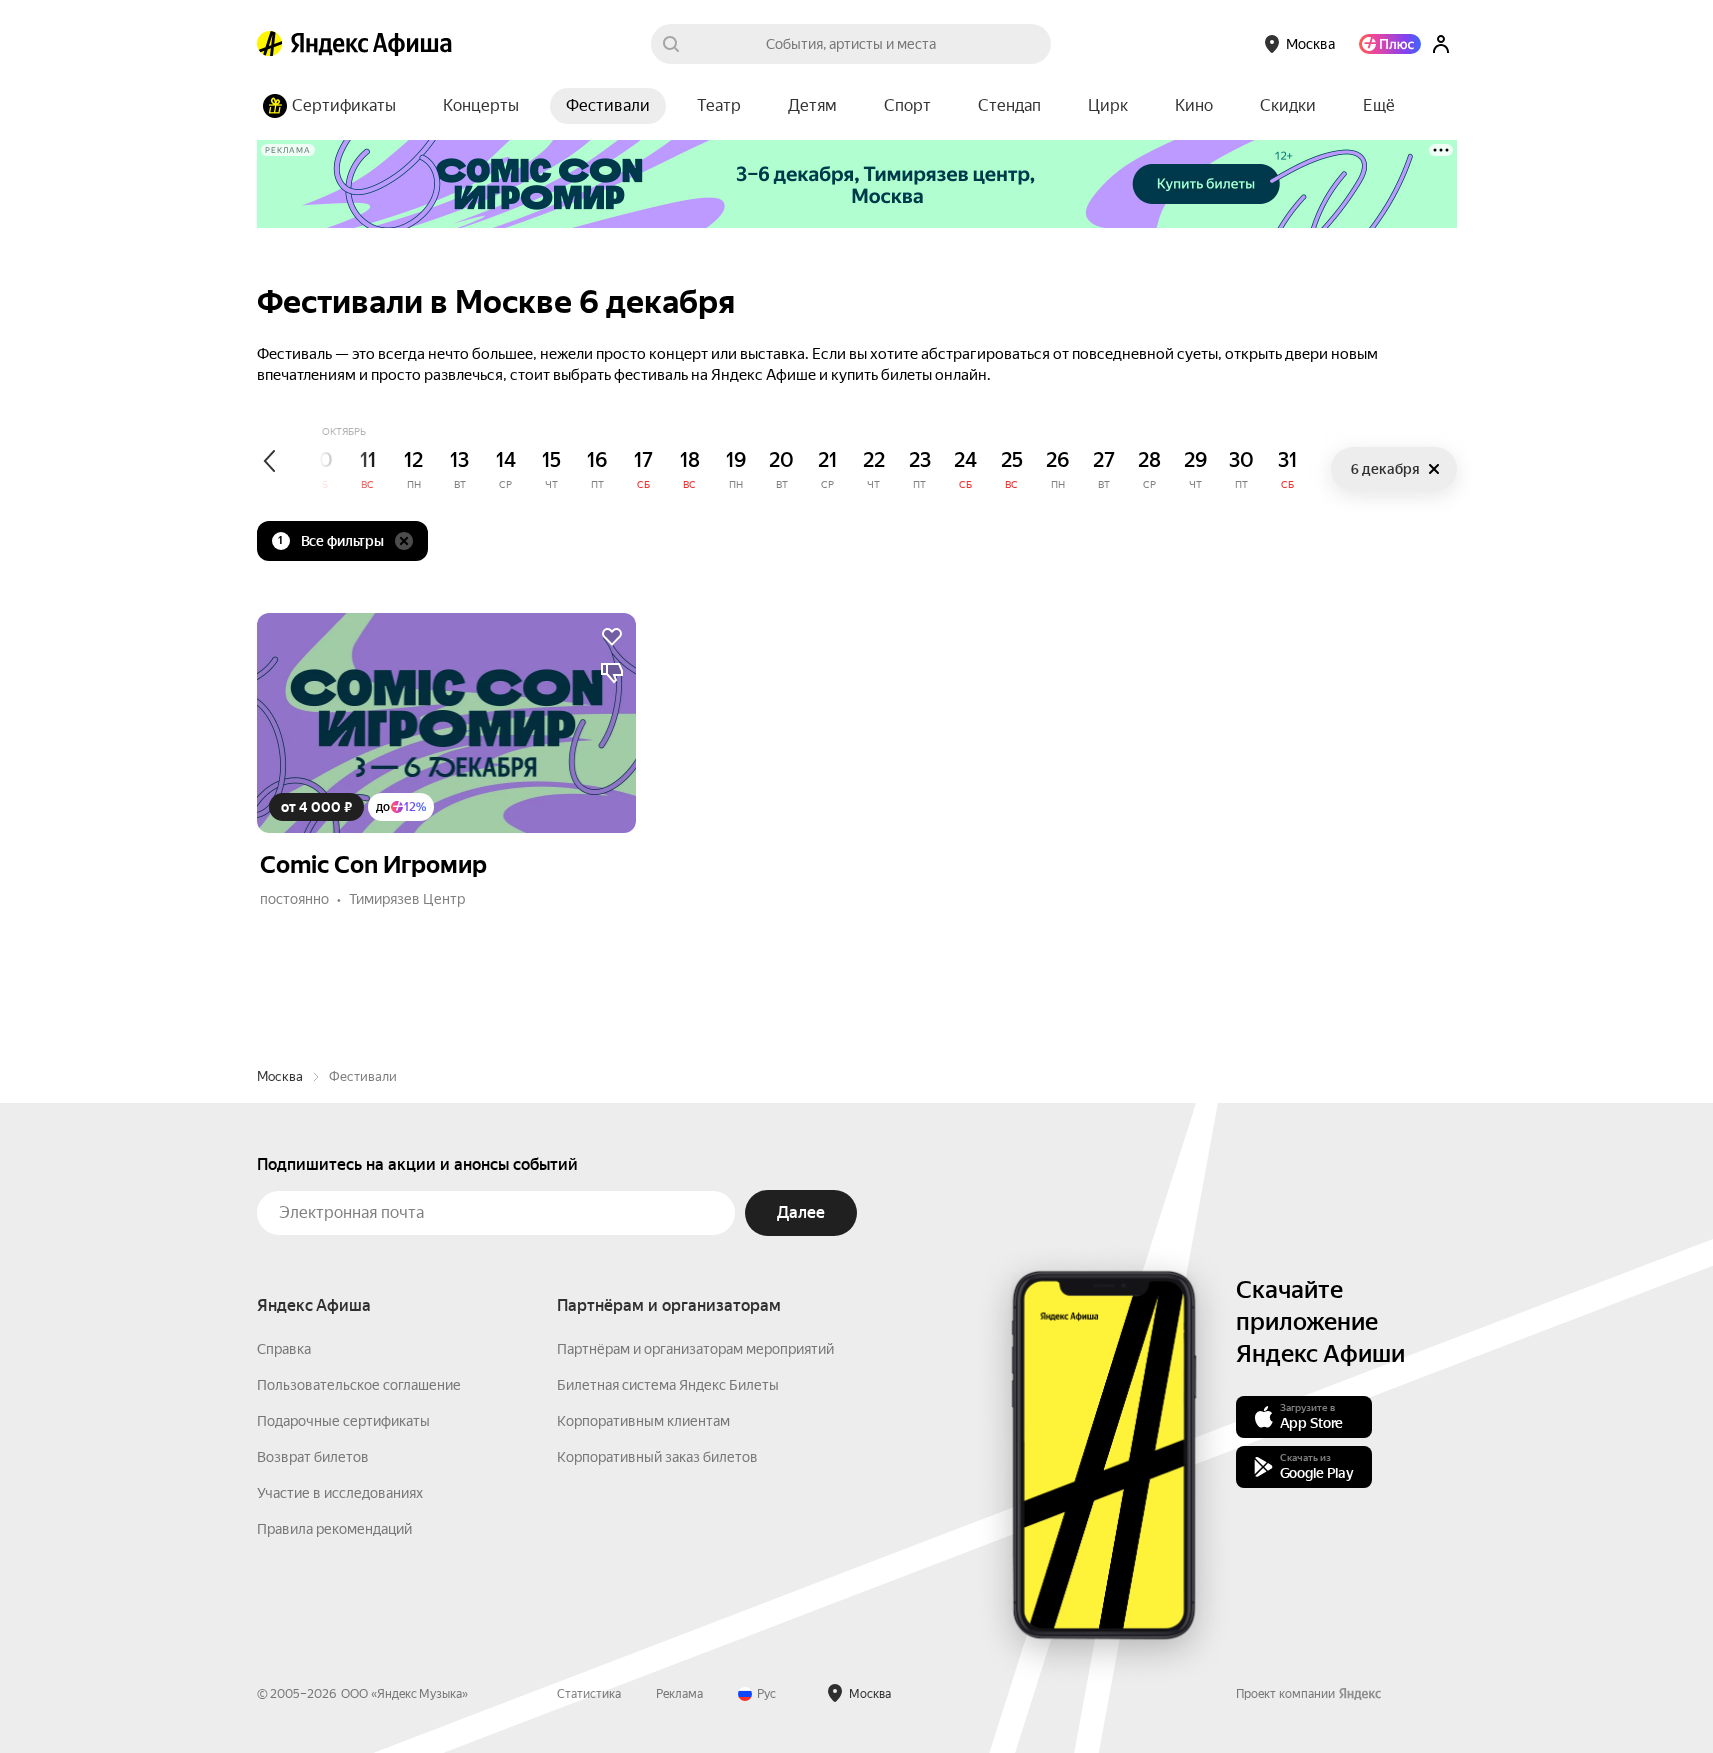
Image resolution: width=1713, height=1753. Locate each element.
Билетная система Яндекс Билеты (668, 1385)
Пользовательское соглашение (359, 1385)
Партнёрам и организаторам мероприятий (695, 1349)
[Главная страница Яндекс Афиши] (270, 44)
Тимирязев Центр (407, 899)
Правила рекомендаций (334, 1529)
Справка (284, 1349)
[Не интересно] (612, 673)
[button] (1379, 106)
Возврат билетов (313, 1457)
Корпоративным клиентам (643, 1421)
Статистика (589, 1694)
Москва (280, 1076)
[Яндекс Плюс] (1390, 44)
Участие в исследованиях (340, 1493)
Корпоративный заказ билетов (657, 1457)
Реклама (679, 1694)
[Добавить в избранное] (612, 637)
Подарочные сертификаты (343, 1421)
